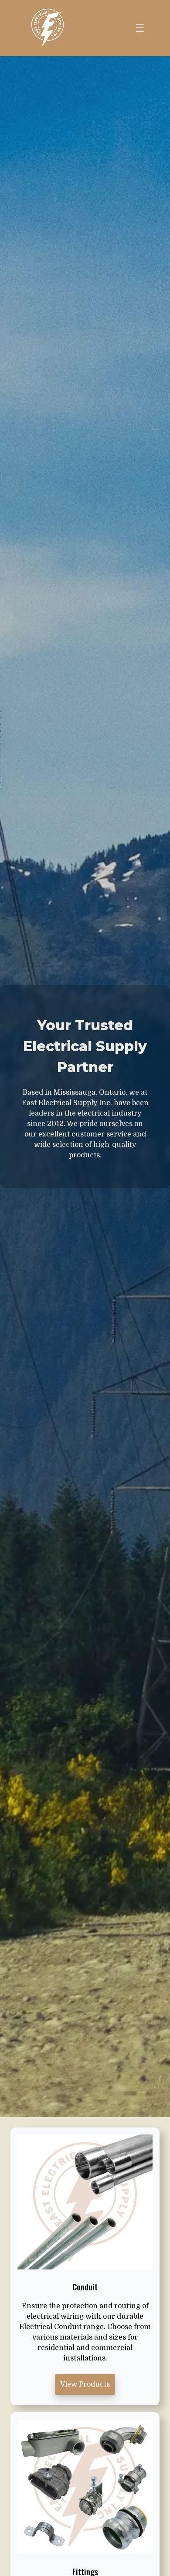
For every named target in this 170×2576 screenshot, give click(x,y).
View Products (85, 2384)
